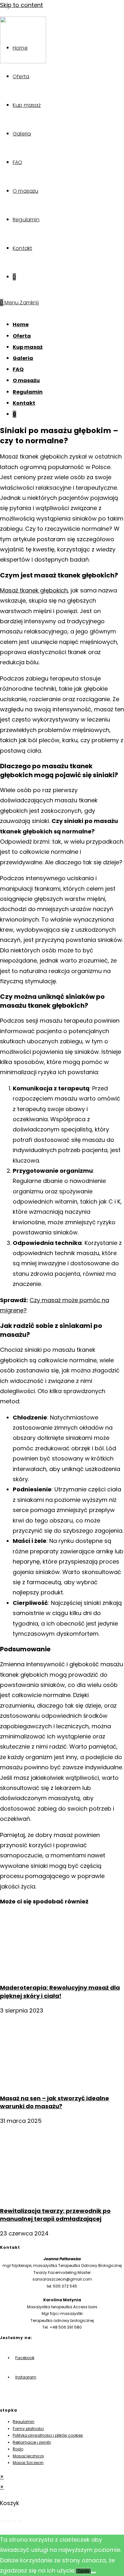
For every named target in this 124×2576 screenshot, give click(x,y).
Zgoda (83, 2571)
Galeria (23, 358)
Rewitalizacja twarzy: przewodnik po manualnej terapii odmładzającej (55, 2215)
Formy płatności (28, 2429)
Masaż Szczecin (28, 2463)
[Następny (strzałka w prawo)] (8, 2531)
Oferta (22, 336)
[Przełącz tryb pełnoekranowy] (8, 2521)
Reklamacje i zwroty (32, 2442)
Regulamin (28, 392)
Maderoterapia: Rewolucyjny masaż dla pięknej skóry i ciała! (60, 1992)
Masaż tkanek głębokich (34, 590)
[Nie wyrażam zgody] (93, 2573)
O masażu (26, 380)
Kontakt (24, 403)
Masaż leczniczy (28, 2456)
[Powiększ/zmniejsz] (2, 2521)
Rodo (18, 2449)
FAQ (18, 369)
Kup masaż (28, 347)
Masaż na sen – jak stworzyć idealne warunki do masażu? (55, 2102)
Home (21, 325)
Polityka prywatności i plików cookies (48, 2435)
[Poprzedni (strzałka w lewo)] (2, 2531)
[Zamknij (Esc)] (20, 2521)
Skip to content (21, 5)
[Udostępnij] (14, 2521)
